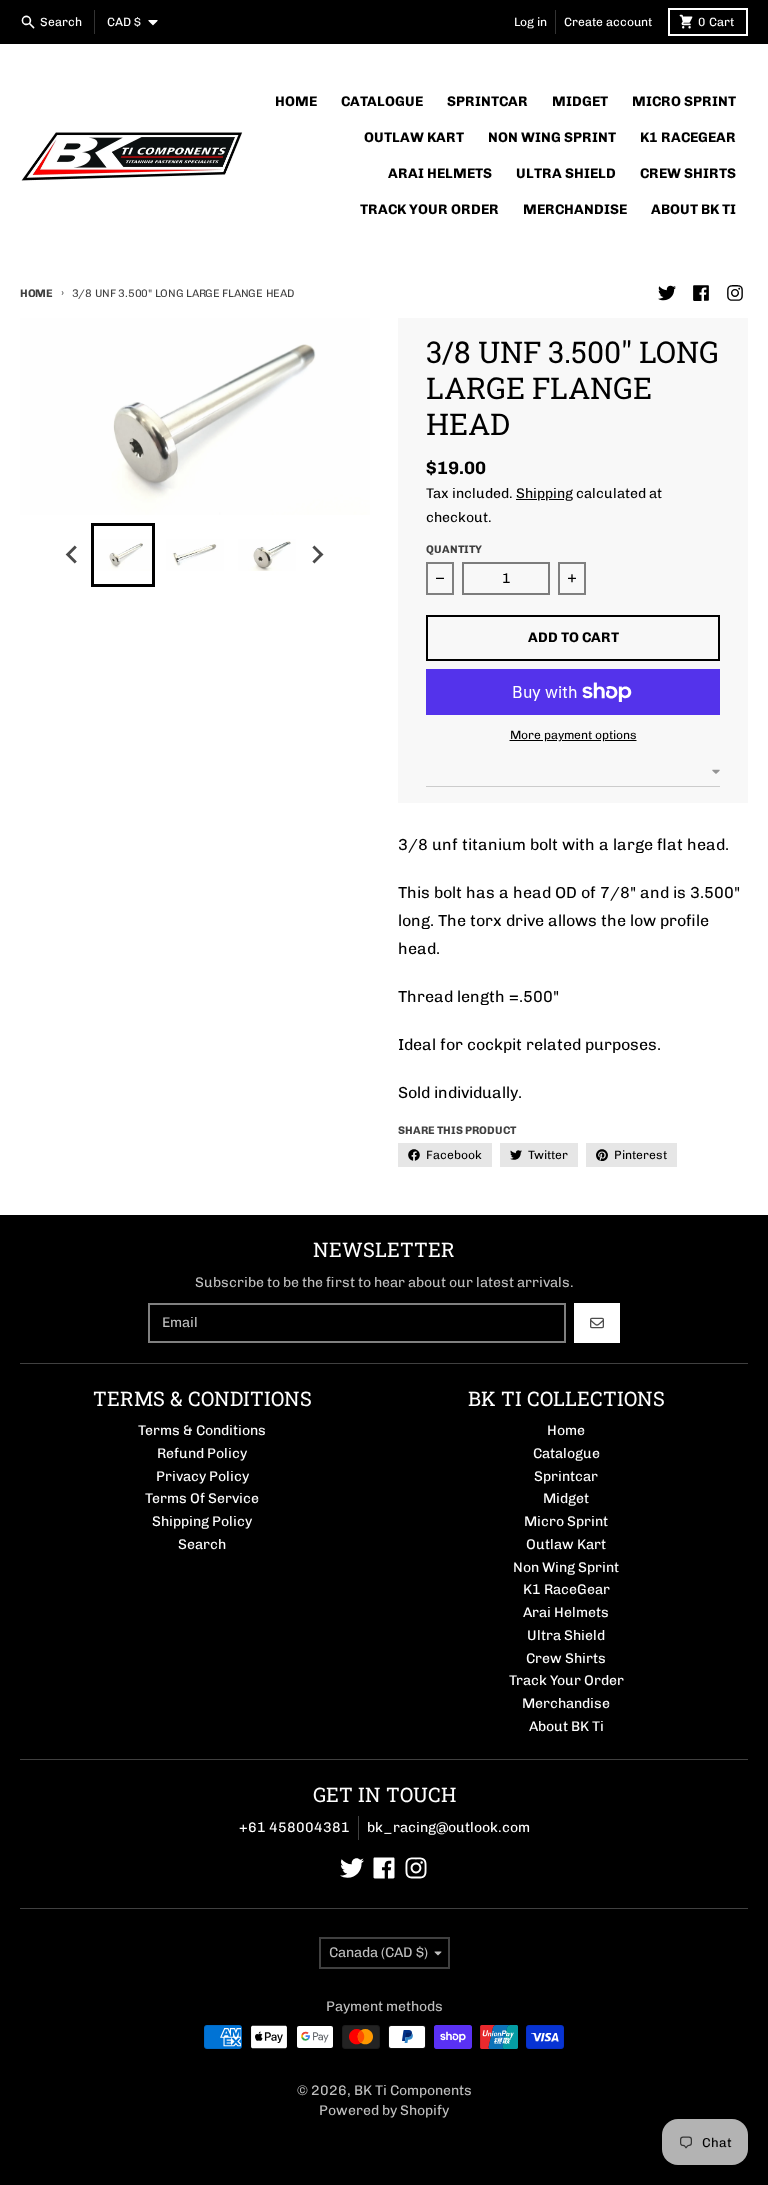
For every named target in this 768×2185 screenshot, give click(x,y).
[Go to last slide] (73, 555)
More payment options (573, 735)
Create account (608, 22)
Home (36, 293)
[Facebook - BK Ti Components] (701, 293)
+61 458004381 (294, 1827)
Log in (530, 22)
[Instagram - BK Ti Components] (735, 293)
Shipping (544, 493)
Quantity (454, 549)
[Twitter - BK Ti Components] (667, 293)
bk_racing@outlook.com (448, 1827)
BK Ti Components (413, 2090)
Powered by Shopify (384, 2110)
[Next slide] (317, 555)
